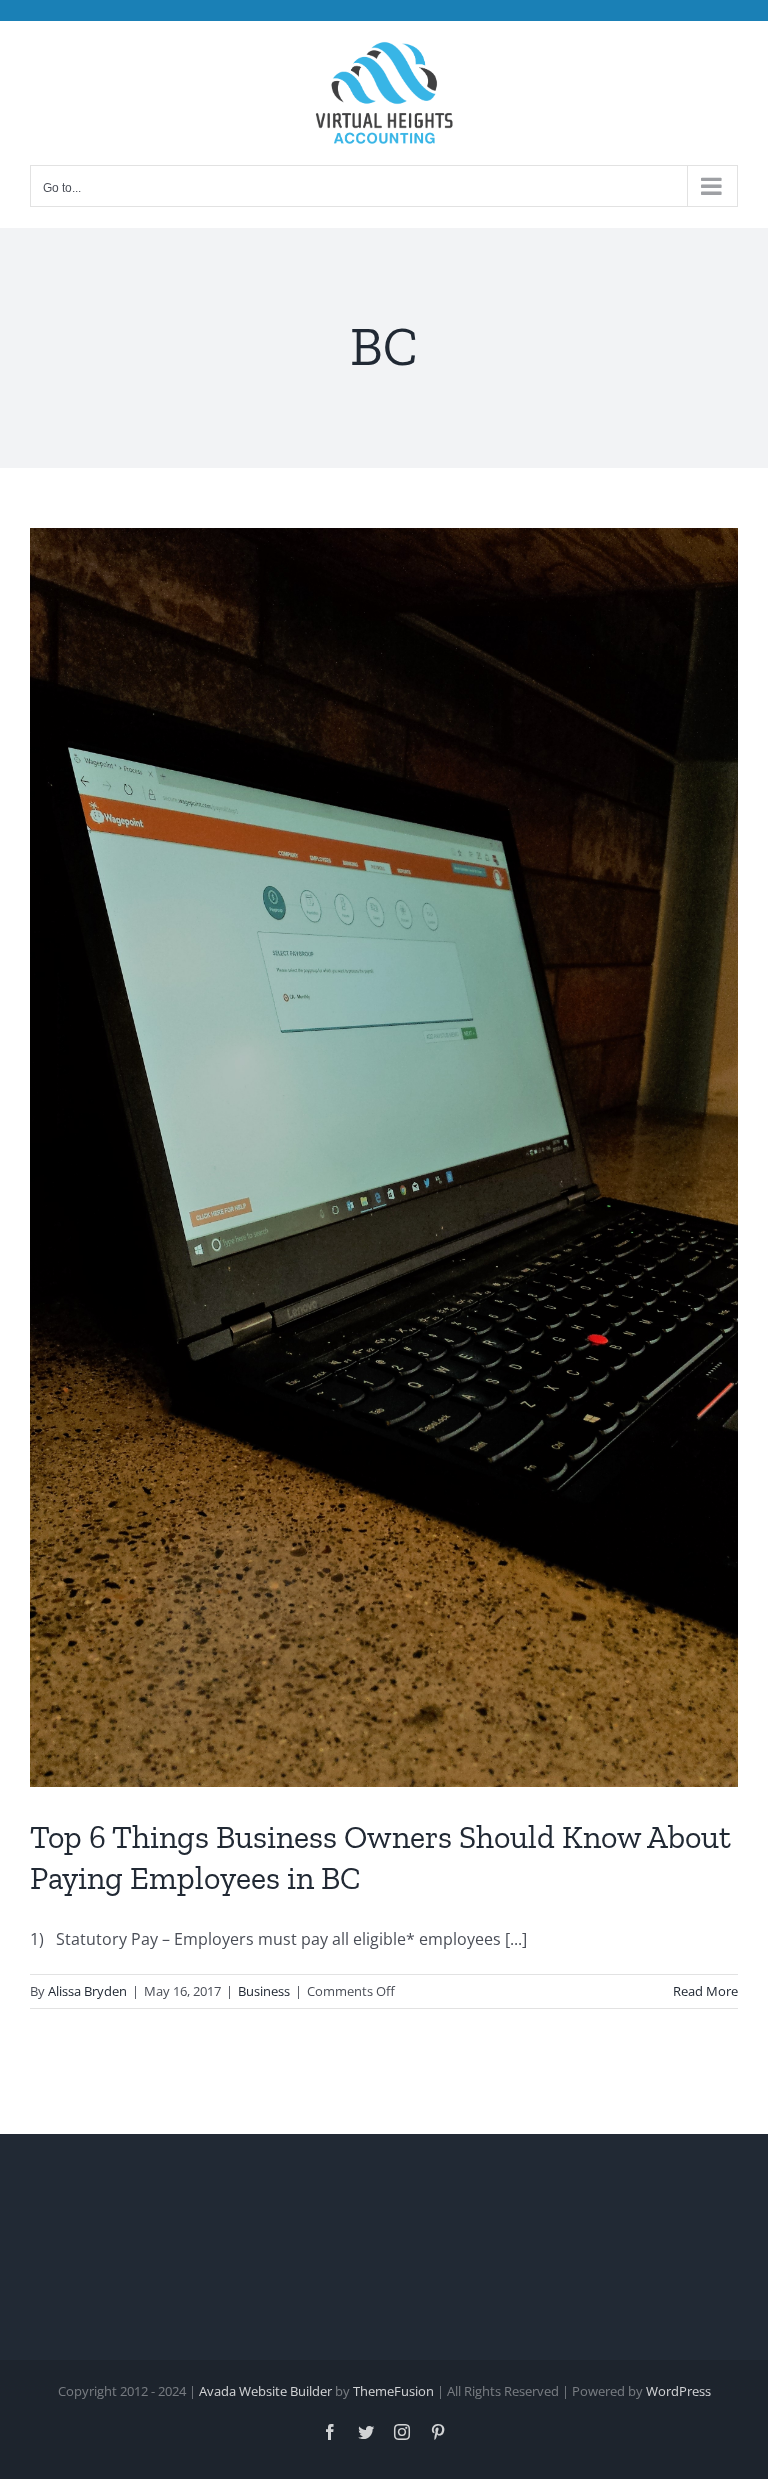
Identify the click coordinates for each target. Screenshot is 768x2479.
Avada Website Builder (265, 2391)
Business (264, 1991)
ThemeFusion (393, 2391)
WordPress (678, 2391)
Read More (705, 1991)
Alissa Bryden (87, 1991)
